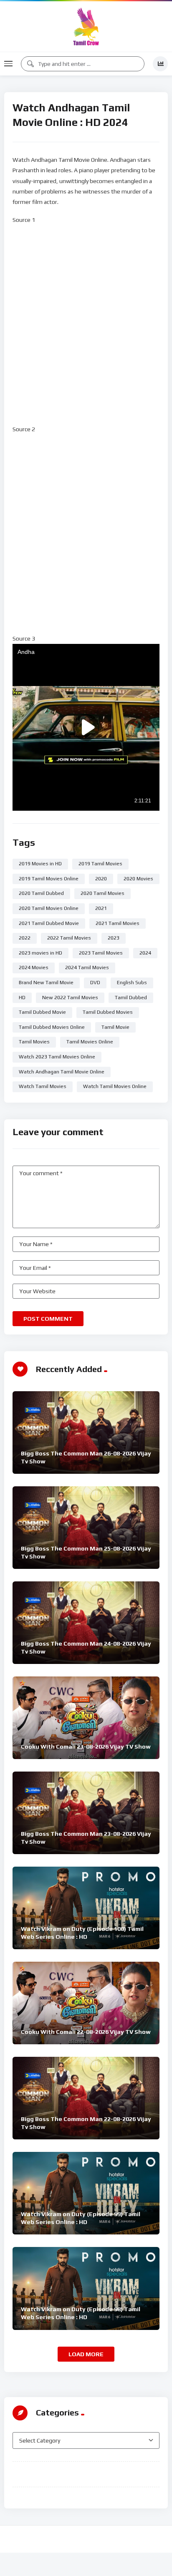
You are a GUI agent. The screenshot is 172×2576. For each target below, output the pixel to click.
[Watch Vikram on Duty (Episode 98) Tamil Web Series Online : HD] (86, 2288)
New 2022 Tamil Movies (70, 998)
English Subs (132, 983)
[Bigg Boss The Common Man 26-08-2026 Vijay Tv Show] (86, 1433)
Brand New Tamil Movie (46, 983)
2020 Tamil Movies (102, 893)
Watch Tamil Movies (43, 1086)
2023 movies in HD (40, 953)
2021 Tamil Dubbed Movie (49, 923)
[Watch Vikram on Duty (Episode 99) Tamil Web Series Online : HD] (86, 2193)
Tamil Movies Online (90, 1042)
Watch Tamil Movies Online (115, 1086)
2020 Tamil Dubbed (41, 893)
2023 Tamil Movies (101, 953)
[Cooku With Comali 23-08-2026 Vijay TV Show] (86, 1718)
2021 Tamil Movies (118, 923)
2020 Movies (138, 879)
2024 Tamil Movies (87, 968)
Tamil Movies (34, 1042)
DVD (95, 983)
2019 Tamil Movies (100, 864)
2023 (114, 938)
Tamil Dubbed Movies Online (52, 1027)
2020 (101, 879)
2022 (25, 938)
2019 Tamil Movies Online (49, 879)
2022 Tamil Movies (69, 938)
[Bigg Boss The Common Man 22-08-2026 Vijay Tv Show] (86, 2098)
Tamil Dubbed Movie (42, 1012)
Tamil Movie (115, 1027)
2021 (101, 908)
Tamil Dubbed (131, 998)
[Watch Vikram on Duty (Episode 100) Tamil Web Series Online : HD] (86, 1908)
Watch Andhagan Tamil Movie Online (62, 1072)
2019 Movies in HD (40, 864)
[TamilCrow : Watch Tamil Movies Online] (86, 26)
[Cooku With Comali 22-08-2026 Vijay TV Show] (86, 2003)
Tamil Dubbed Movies (108, 1012)
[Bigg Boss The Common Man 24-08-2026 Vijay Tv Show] (86, 1623)
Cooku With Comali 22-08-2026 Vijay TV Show (86, 2032)
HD (22, 998)
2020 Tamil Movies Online (49, 908)
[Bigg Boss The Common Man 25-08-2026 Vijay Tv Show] (86, 1528)
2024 (145, 953)
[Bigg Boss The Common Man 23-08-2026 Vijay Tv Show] (86, 1813)
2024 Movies (34, 968)
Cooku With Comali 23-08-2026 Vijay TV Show (86, 1747)
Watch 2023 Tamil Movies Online (57, 1057)
